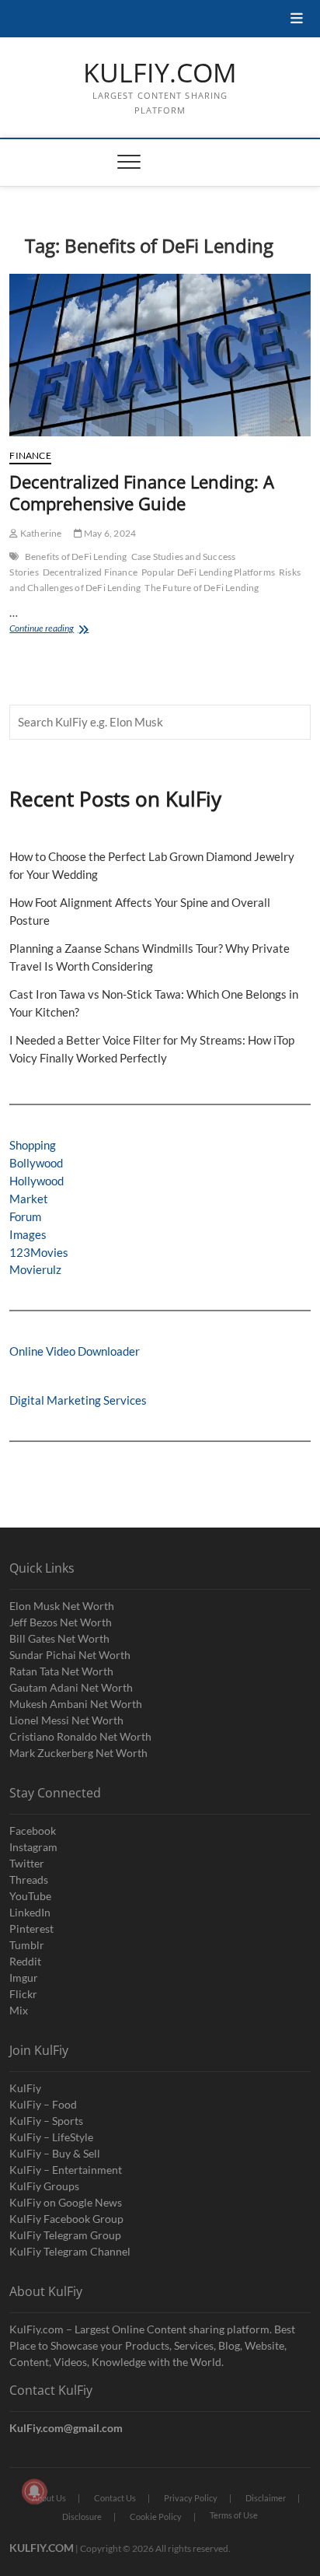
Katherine (40, 533)
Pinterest (31, 1928)
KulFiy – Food (43, 2104)
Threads (29, 1879)
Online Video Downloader (75, 1351)
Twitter (27, 1863)
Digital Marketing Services (78, 1400)
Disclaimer (266, 2498)
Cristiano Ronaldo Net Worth (80, 1736)
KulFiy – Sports (46, 2121)
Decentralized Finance (90, 572)
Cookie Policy (156, 2516)
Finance (30, 455)
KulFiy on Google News (66, 2202)
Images (28, 1234)
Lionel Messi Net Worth (66, 1720)
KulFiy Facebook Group (66, 2219)
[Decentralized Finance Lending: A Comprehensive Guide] (160, 355)
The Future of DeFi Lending (202, 588)
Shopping (33, 1145)
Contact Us (115, 2498)
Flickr (23, 1994)
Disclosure (82, 2516)
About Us (49, 2498)
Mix (19, 2010)
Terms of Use (234, 2515)
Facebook (33, 1830)
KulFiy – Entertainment (66, 2170)
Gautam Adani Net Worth (71, 1687)
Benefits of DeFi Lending (76, 556)
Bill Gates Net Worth (59, 1638)
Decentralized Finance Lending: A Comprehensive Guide (142, 492)
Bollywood (36, 1163)
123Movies (39, 1252)
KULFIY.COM (160, 73)
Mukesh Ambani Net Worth (76, 1704)
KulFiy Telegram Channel (70, 2251)
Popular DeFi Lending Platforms (208, 572)
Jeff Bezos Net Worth (61, 1622)
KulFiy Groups (44, 2186)
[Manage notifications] (34, 2491)
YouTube (30, 1896)
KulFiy (25, 2088)
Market (29, 1199)
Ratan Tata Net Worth (61, 1671)
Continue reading (71, 630)
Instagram (33, 1847)
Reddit (25, 1961)
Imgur (24, 1977)
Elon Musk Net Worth (62, 1606)
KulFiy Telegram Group (65, 2235)
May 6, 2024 (109, 533)
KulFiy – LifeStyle (51, 2137)
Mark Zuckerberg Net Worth (78, 1753)
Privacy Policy (191, 2498)
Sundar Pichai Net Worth (70, 1655)
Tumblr (27, 1945)
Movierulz (35, 1269)
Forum (25, 1216)
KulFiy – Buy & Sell (55, 2153)
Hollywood (37, 1181)
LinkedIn (30, 1912)
